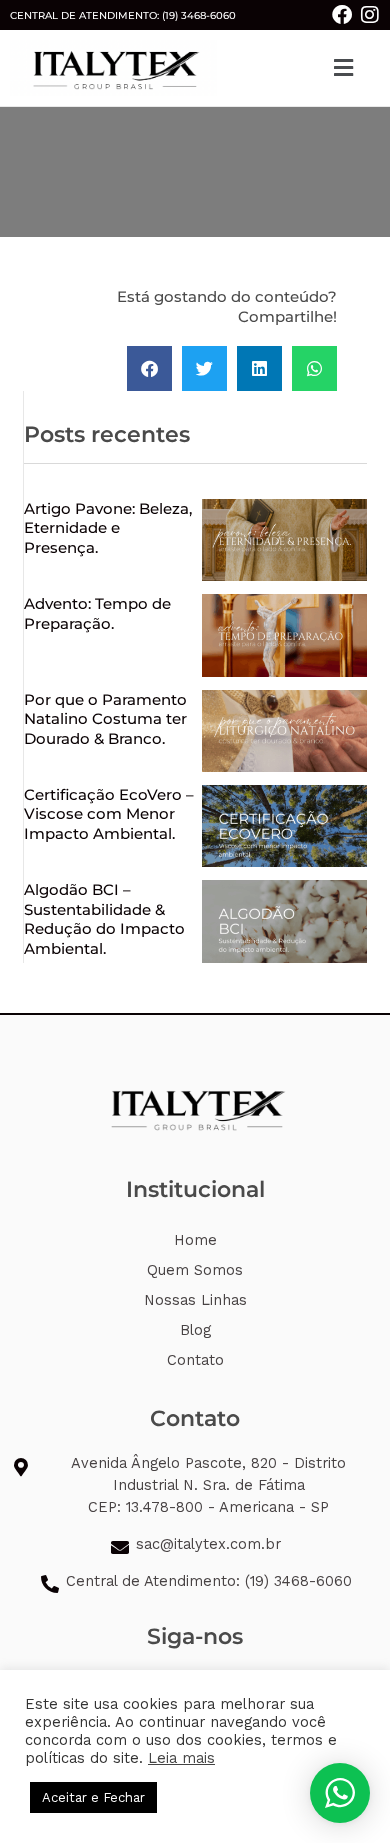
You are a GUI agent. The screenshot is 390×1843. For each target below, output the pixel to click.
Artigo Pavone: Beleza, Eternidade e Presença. (108, 528)
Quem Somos (195, 1270)
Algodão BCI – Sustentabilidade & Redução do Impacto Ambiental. (104, 919)
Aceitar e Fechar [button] (93, 1797)
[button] (343, 68)
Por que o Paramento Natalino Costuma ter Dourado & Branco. (105, 719)
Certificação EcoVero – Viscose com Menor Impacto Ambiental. (109, 814)
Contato (195, 1360)
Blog (195, 1330)
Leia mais (181, 1758)
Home (195, 1240)
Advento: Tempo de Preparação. (97, 613)
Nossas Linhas (195, 1300)
